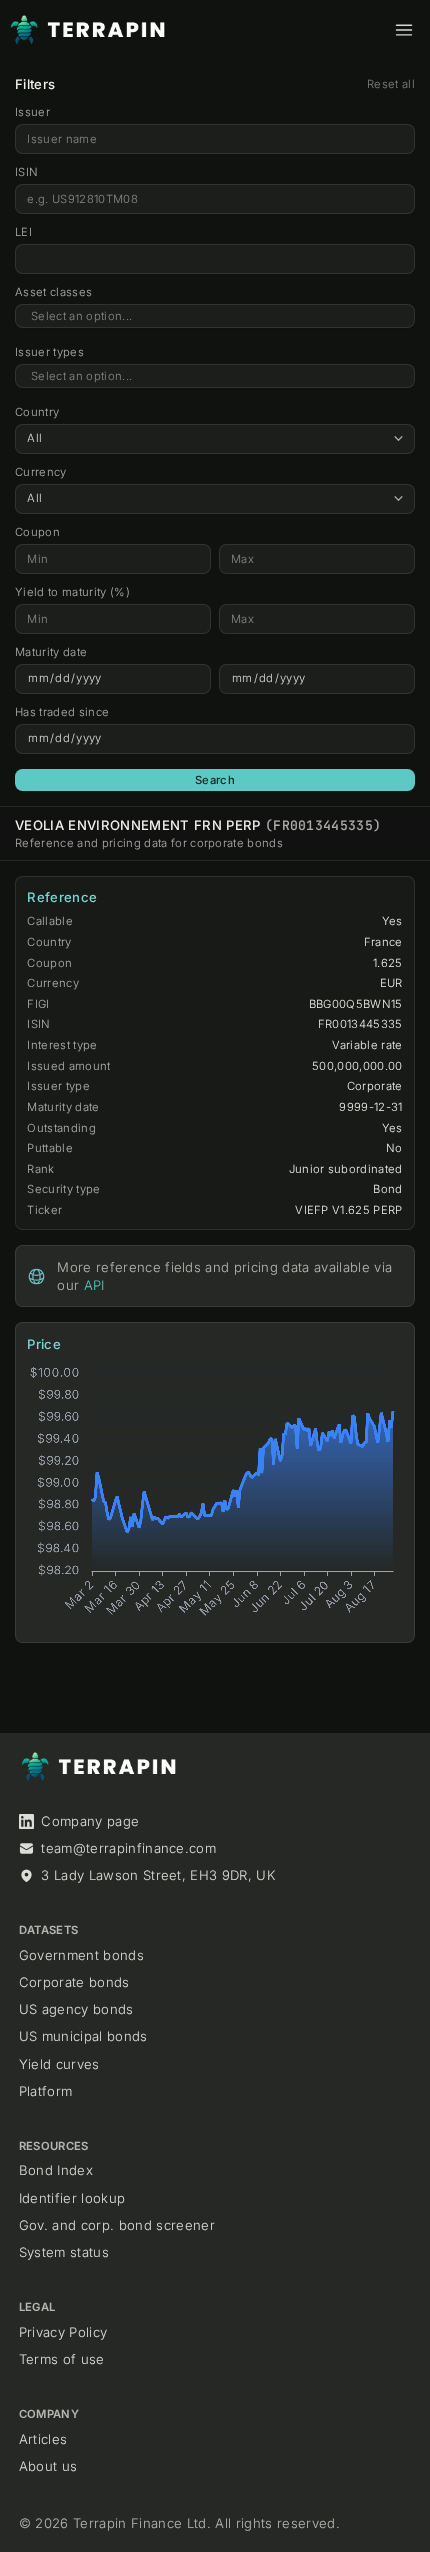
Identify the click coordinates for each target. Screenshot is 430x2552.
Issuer (32, 112)
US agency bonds (76, 2009)
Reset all (391, 84)
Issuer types (49, 352)
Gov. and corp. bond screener (117, 2225)
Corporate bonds (74, 1982)
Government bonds (81, 1955)
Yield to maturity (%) (72, 592)
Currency (41, 472)
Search (215, 780)
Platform (46, 2091)
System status (64, 2252)
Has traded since (62, 712)
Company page (90, 1821)
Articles (43, 2439)
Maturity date (51, 652)
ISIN (26, 172)
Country (37, 412)
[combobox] (215, 316)
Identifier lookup (72, 2198)
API (94, 1285)
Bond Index (56, 2170)
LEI (23, 232)
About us (48, 2466)
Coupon (37, 532)
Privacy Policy (63, 2332)
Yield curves (59, 2064)
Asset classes (53, 292)
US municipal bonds (83, 2036)
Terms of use (62, 2359)
